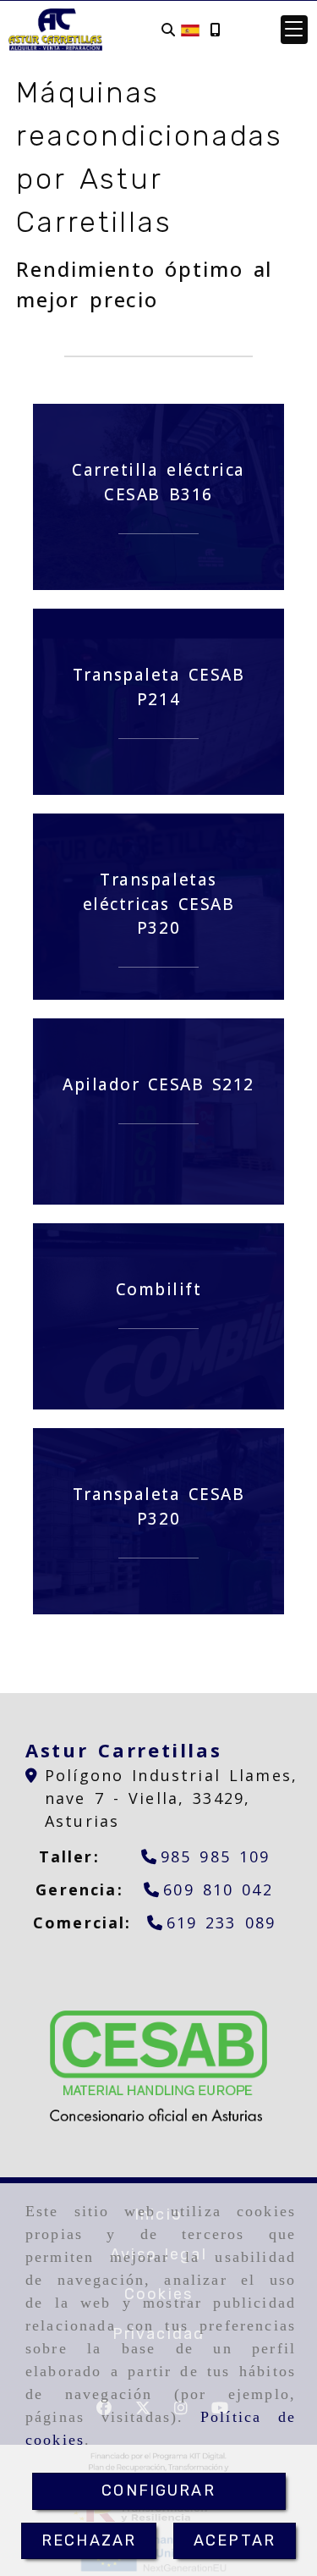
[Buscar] (168, 30)
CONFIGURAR (158, 2491)
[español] (190, 29)
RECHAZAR (89, 2540)
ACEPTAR (235, 2540)
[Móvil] (215, 30)
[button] (294, 30)
